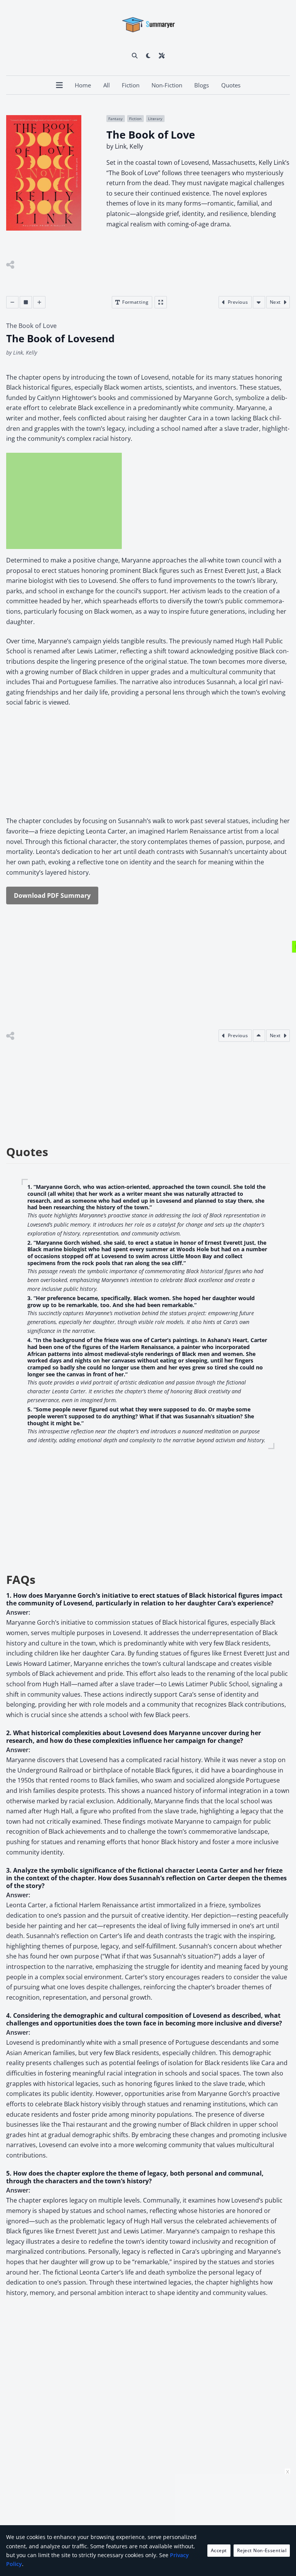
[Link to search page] (135, 55)
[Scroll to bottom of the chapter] (259, 302)
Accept (219, 2550)
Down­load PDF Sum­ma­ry (52, 895)
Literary (155, 119)
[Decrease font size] (12, 302)
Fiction (131, 85)
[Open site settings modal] (162, 55)
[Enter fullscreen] (161, 302)
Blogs (202, 85)
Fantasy (115, 119)
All (107, 85)
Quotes (231, 85)
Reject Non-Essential (262, 2550)
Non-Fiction (167, 85)
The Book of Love (31, 326)
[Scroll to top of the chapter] (259, 1036)
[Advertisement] (64, 501)
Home (83, 85)
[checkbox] (148, 55)
